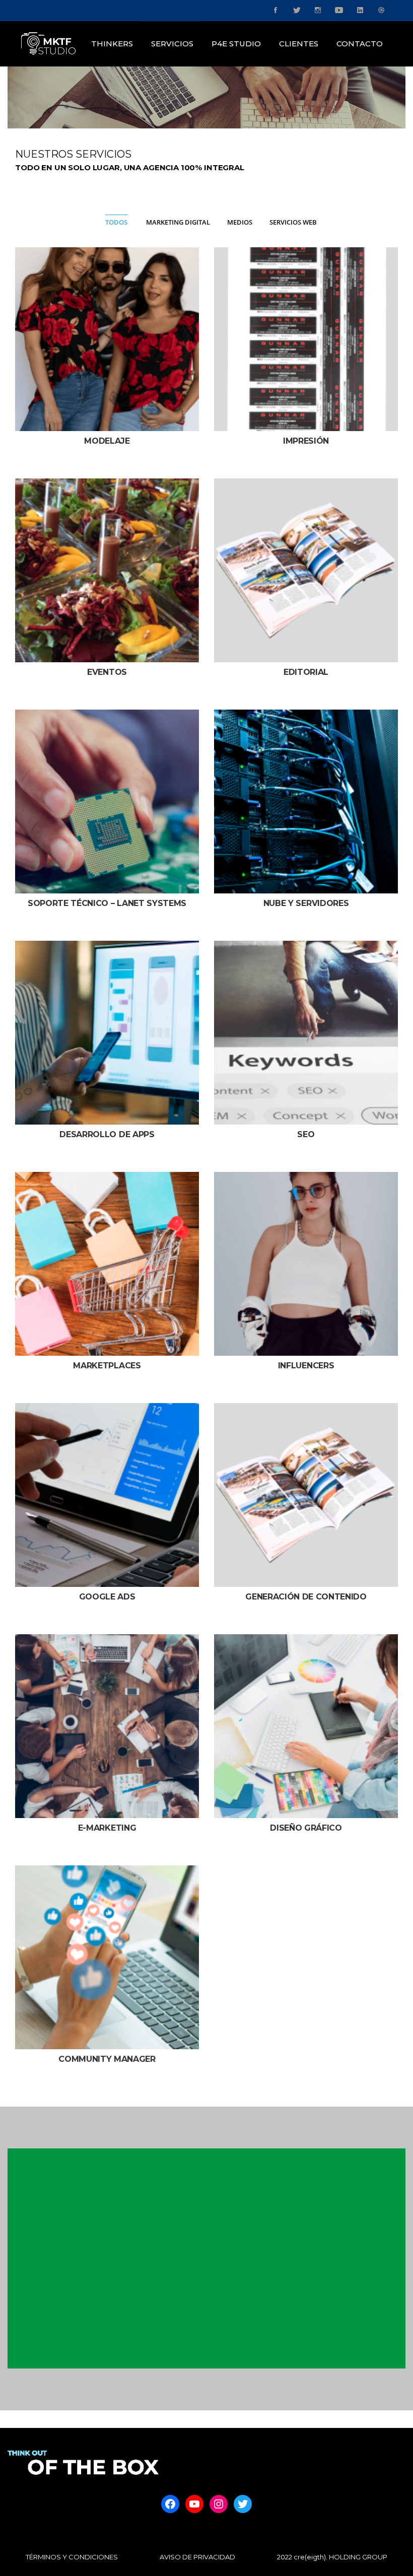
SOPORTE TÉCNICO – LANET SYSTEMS (107, 903)
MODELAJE (107, 441)
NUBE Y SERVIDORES (306, 903)
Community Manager (107, 2059)
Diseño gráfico (306, 1828)
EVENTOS (107, 672)
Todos (116, 222)
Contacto (360, 44)
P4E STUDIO (236, 44)
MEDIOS (240, 222)
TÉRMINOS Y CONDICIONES (72, 2557)
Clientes (299, 44)
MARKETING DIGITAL (178, 222)
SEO (306, 1134)
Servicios (172, 44)
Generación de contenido (306, 1597)
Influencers (306, 1366)
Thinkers (112, 44)
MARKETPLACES (107, 1366)
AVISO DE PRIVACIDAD (197, 2557)
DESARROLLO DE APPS (107, 1134)
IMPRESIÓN (306, 441)
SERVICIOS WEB (293, 222)
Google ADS (107, 1597)
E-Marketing (107, 1828)
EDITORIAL (306, 672)
